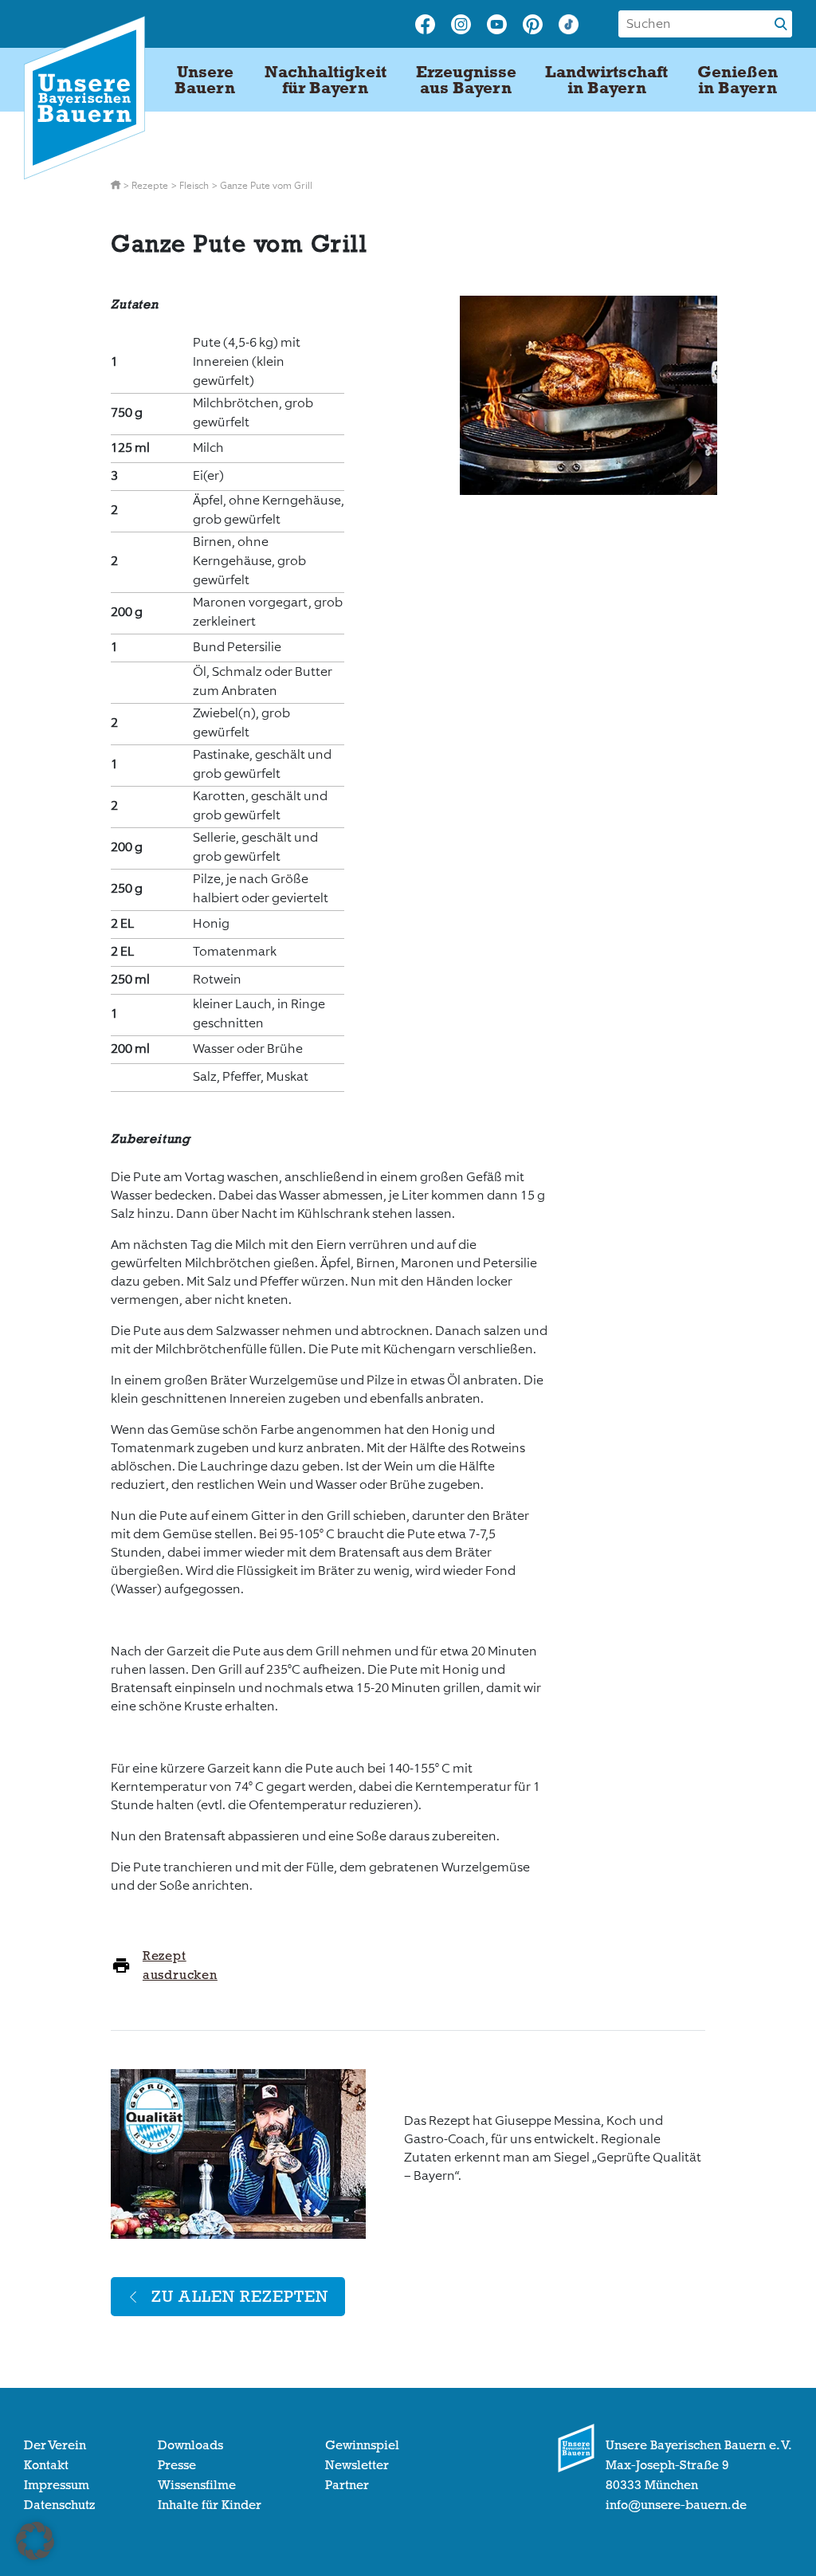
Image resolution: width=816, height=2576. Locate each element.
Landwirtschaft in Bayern (606, 80)
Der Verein (55, 2445)
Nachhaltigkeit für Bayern (326, 80)
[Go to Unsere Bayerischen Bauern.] (117, 186)
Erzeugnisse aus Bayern (466, 80)
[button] (35, 2541)
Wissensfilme (197, 2485)
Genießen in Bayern (738, 80)
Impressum (57, 2485)
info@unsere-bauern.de (676, 2505)
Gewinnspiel (362, 2445)
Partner (347, 2485)
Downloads (190, 2445)
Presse (177, 2465)
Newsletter (357, 2465)
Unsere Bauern (205, 80)
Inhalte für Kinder (210, 2505)
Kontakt (46, 2465)
